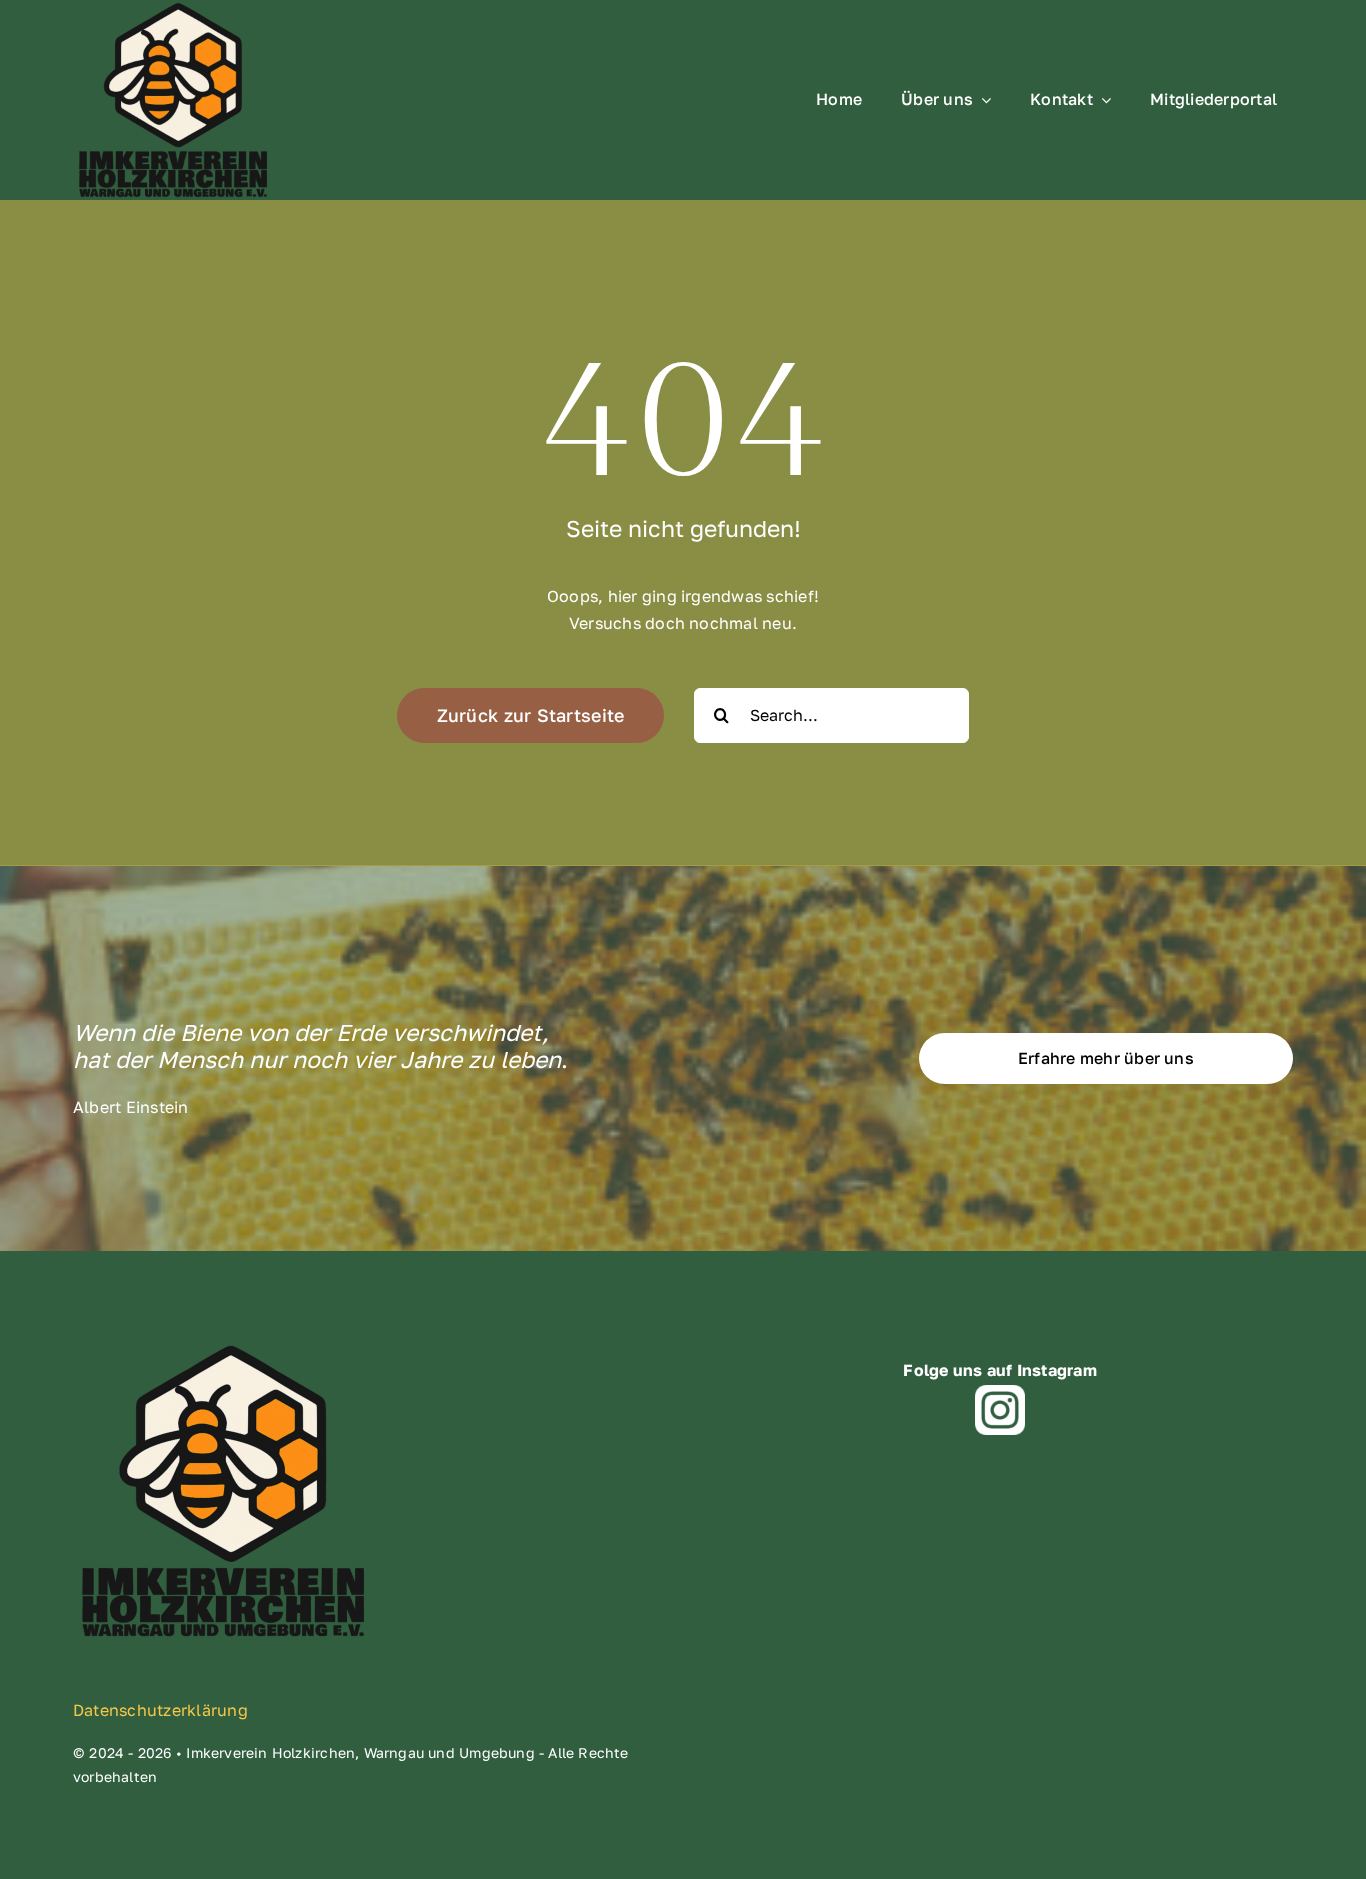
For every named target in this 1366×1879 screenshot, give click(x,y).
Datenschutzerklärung (160, 1710)
